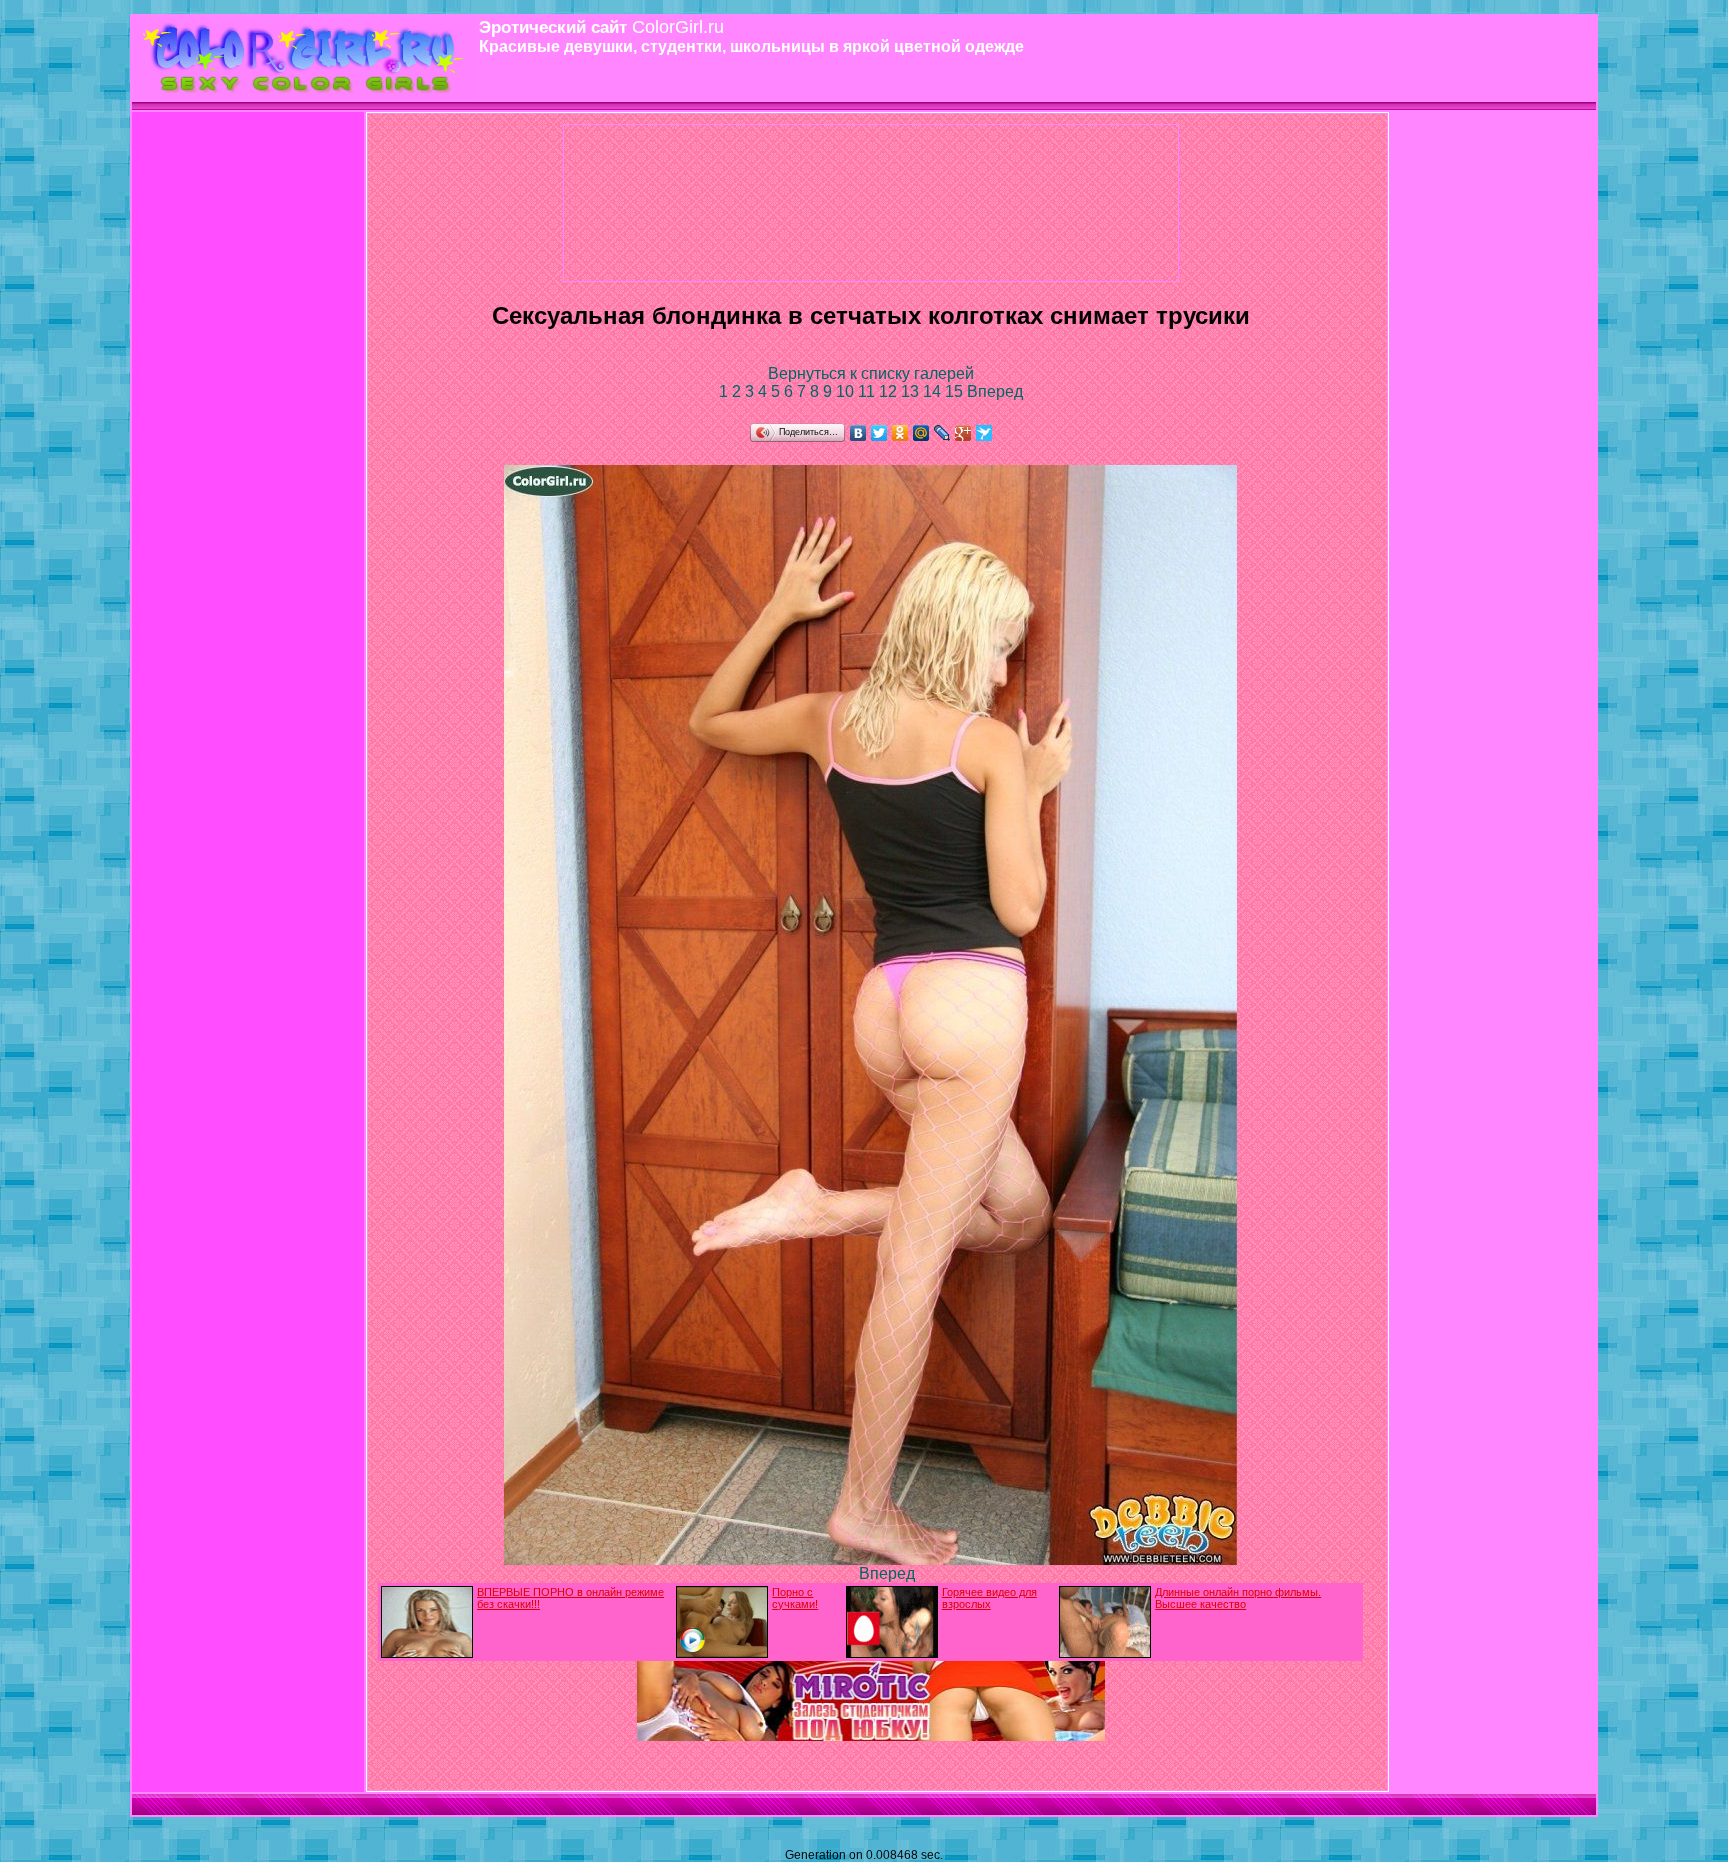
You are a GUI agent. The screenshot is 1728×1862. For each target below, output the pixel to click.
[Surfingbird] (984, 433)
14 (934, 391)
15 (956, 391)
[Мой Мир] (921, 433)
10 (847, 391)
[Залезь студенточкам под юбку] (871, 1735)
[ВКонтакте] (858, 433)
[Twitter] (879, 433)
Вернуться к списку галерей (871, 373)
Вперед (995, 391)
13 (912, 391)
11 (868, 391)
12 (890, 391)
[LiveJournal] (942, 433)
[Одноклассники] (900, 433)
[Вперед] (870, 1559)
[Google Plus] (963, 433)
